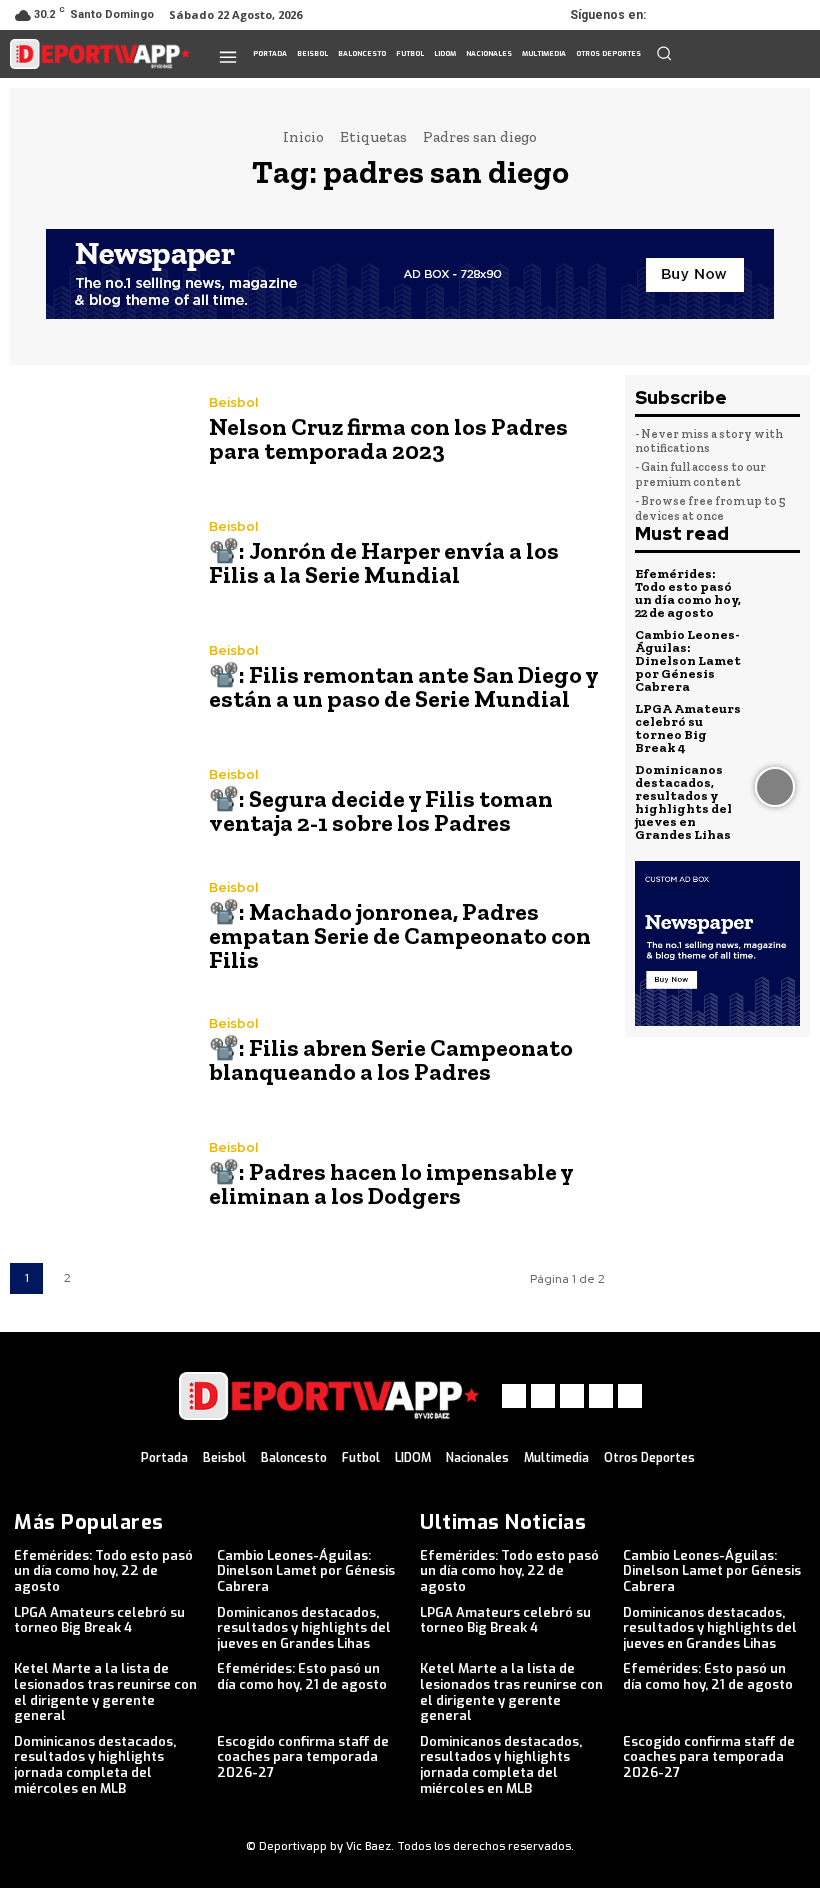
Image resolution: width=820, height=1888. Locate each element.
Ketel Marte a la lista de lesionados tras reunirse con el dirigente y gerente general (105, 1692)
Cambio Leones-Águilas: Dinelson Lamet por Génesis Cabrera (688, 660)
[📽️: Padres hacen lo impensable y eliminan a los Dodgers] (99, 1177)
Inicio (303, 137)
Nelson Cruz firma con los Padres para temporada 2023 (388, 438)
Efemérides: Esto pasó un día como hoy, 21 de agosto (302, 1676)
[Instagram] (708, 15)
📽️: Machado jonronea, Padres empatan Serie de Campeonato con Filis (400, 935)
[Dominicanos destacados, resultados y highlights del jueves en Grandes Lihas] (776, 788)
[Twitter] (736, 15)
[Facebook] (680, 15)
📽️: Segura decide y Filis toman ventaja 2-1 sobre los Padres (381, 810)
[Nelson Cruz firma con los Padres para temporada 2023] (99, 432)
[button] (664, 53)
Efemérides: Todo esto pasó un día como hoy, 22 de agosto (688, 593)
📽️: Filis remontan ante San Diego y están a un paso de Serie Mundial (403, 686)
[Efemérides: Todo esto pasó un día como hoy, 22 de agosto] (776, 592)
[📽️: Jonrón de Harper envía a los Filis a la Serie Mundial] (99, 556)
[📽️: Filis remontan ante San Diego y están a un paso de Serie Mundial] (99, 680)
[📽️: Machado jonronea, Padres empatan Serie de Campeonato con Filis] (99, 929)
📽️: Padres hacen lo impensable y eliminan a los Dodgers (391, 1183)
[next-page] (108, 1278)
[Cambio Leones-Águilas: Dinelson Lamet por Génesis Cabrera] (776, 653)
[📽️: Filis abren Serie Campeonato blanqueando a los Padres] (99, 1053)
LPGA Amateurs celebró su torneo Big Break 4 (688, 728)
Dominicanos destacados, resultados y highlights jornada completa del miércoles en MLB (95, 1765)
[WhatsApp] (764, 15)
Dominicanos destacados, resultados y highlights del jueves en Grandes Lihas (683, 802)
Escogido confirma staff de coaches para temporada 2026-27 (303, 1757)
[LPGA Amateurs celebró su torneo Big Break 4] (776, 727)
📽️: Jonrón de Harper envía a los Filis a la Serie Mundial (384, 562)
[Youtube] (792, 15)
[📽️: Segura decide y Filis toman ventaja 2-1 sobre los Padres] (99, 805)
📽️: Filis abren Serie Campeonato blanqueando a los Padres (391, 1059)
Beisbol (233, 402)
